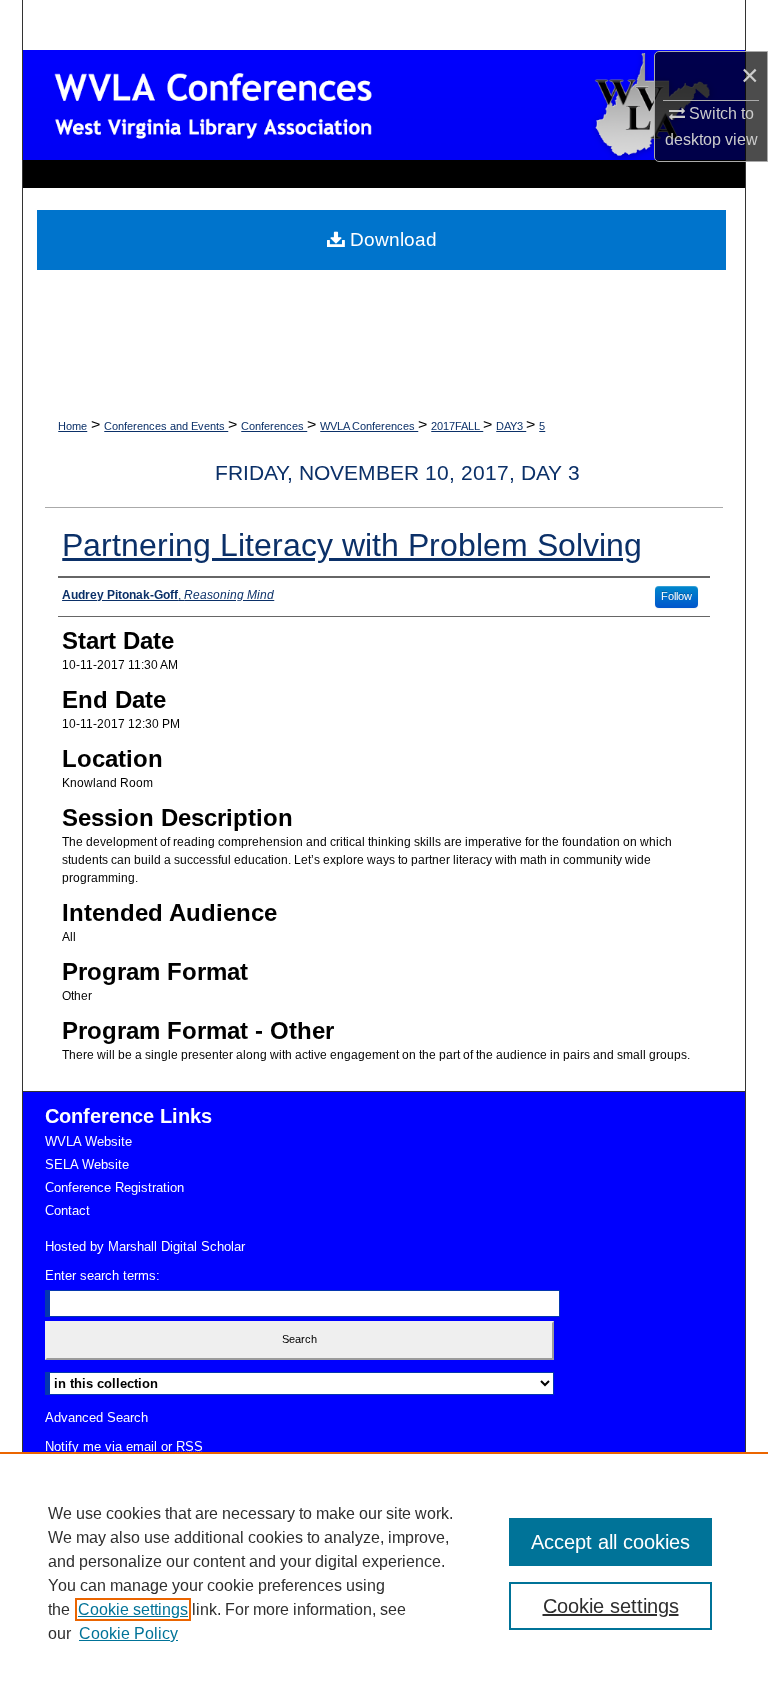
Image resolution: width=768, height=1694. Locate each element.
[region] (384, 1573)
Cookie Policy (128, 1633)
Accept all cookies (610, 1542)
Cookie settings (133, 1609)
